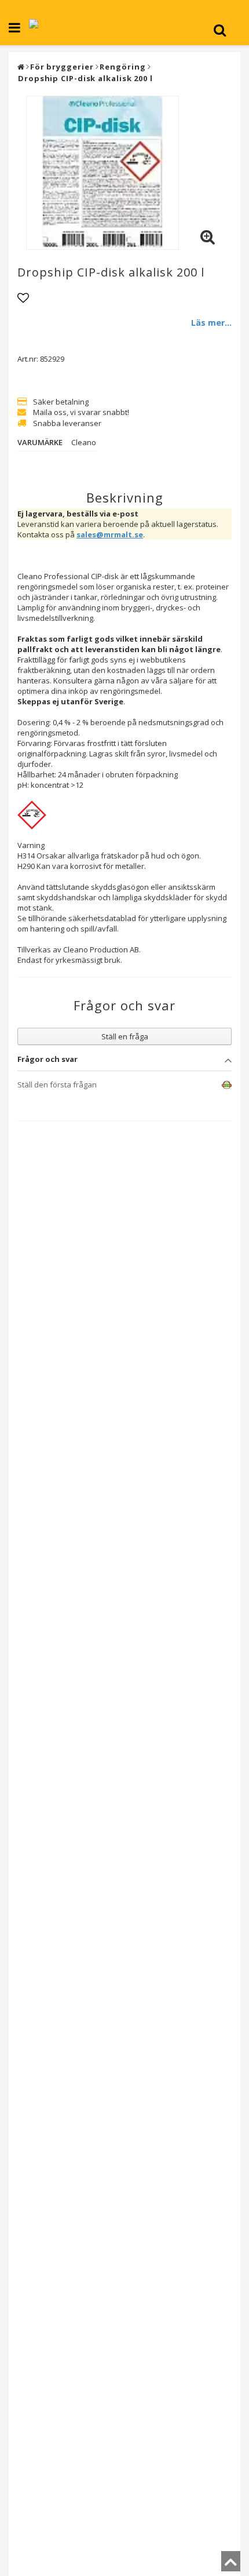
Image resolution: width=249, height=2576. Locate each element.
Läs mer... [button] (211, 323)
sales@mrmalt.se (110, 534)
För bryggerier (62, 67)
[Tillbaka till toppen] (231, 2565)
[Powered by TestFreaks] (218, 1085)
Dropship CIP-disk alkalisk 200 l (85, 78)
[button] (207, 237)
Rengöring (122, 67)
